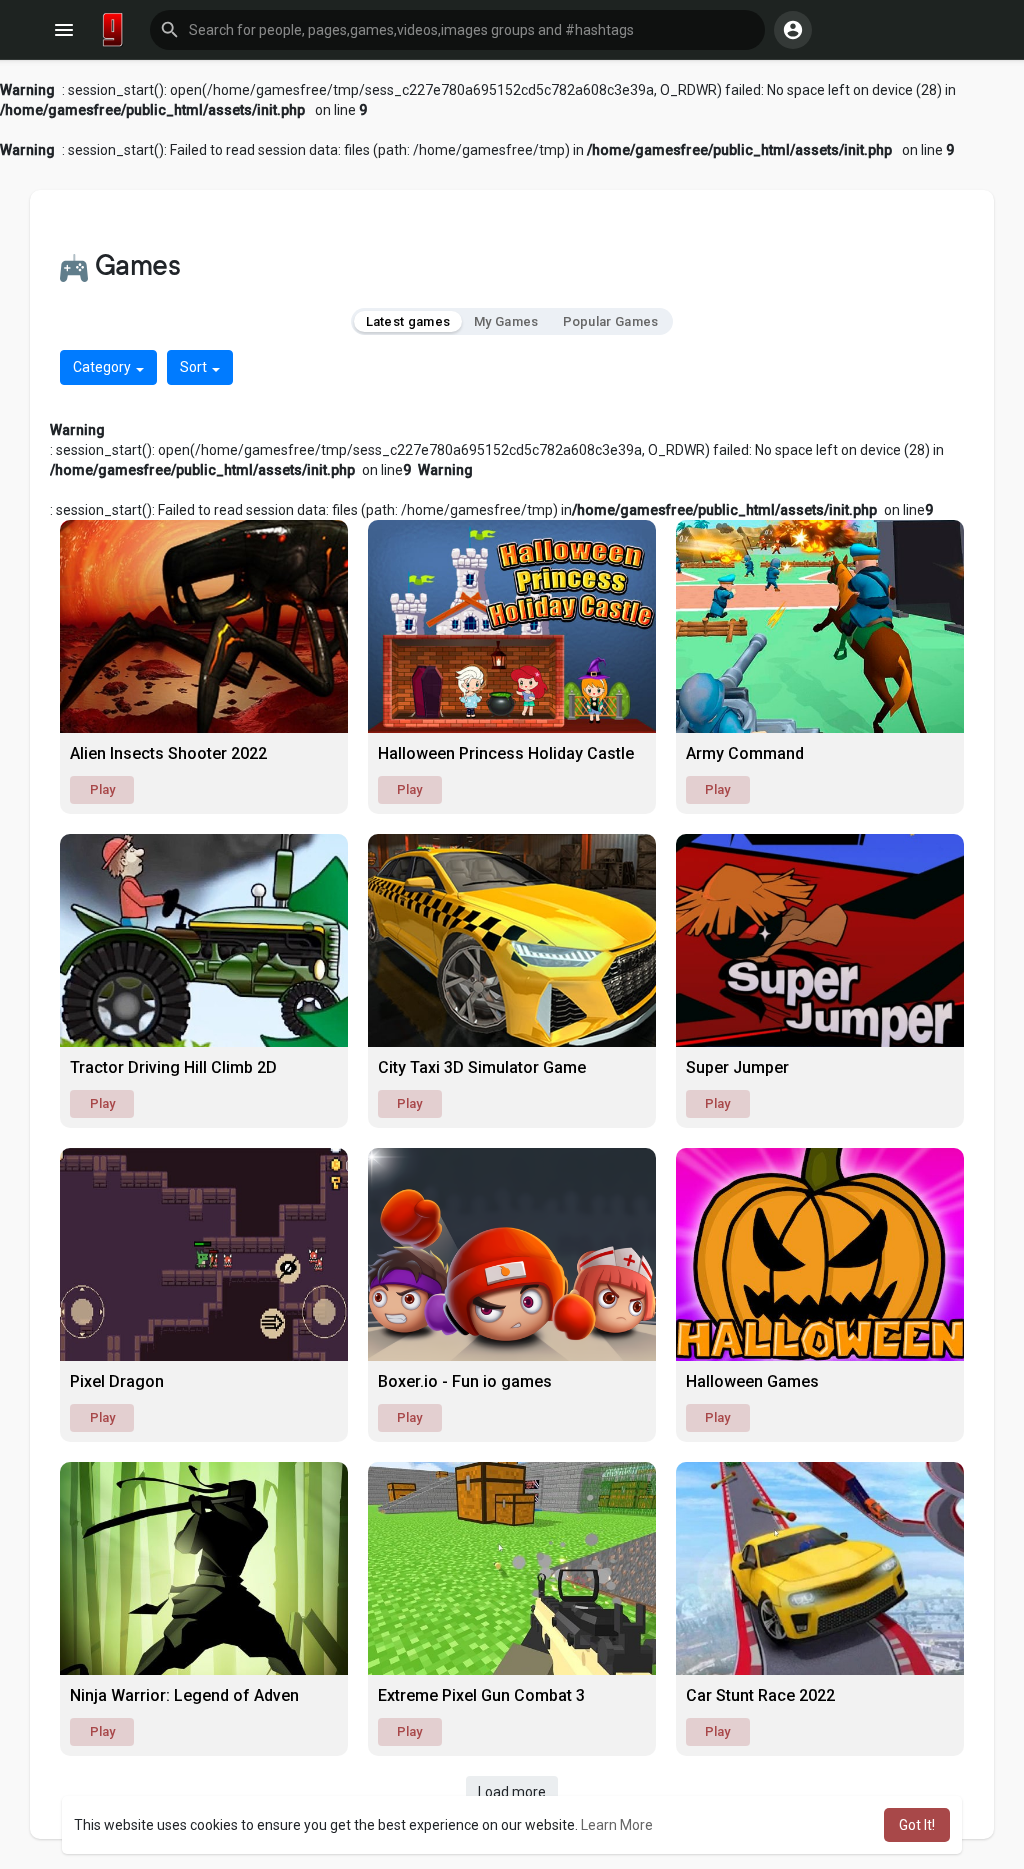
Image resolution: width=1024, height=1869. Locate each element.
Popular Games (611, 321)
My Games (506, 321)
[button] (457, 30)
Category (103, 367)
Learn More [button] (617, 1825)
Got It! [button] (917, 1825)
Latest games (408, 321)
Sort (195, 367)
